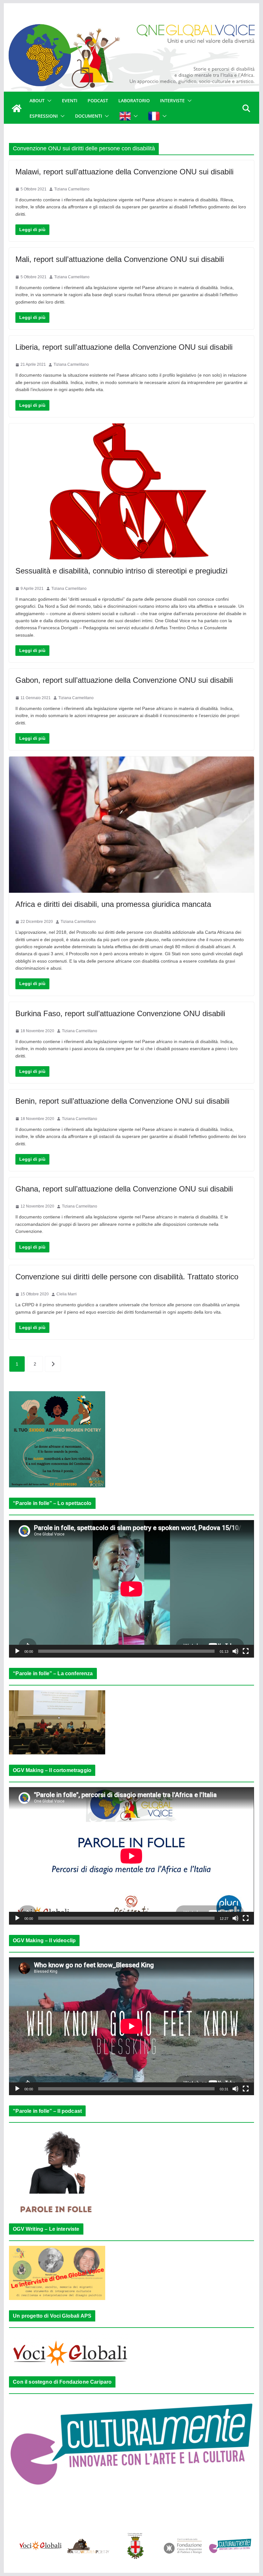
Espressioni (44, 116)
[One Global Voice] (17, 108)
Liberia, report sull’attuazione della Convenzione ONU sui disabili (124, 347)
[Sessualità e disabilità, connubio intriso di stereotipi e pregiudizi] (131, 492)
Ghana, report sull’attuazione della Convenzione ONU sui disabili (124, 1189)
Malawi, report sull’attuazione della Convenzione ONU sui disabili (124, 172)
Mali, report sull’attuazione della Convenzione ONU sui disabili (120, 259)
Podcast (98, 100)
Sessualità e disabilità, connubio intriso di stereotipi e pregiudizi (121, 571)
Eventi (70, 100)
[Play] (17, 1651)
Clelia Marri (67, 1294)
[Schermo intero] (246, 1651)
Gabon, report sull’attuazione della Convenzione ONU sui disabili (124, 680)
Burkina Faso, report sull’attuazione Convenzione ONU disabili (120, 1013)
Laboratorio (134, 100)
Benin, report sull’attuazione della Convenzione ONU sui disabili (122, 1101)
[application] (131, 1589)
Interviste (172, 100)
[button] (48, 101)
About (37, 100)
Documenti (89, 116)
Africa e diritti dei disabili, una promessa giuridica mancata (113, 904)
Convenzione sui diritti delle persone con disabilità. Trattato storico (127, 1277)
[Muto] (235, 1651)
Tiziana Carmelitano (72, 189)
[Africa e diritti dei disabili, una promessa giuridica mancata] (131, 825)
